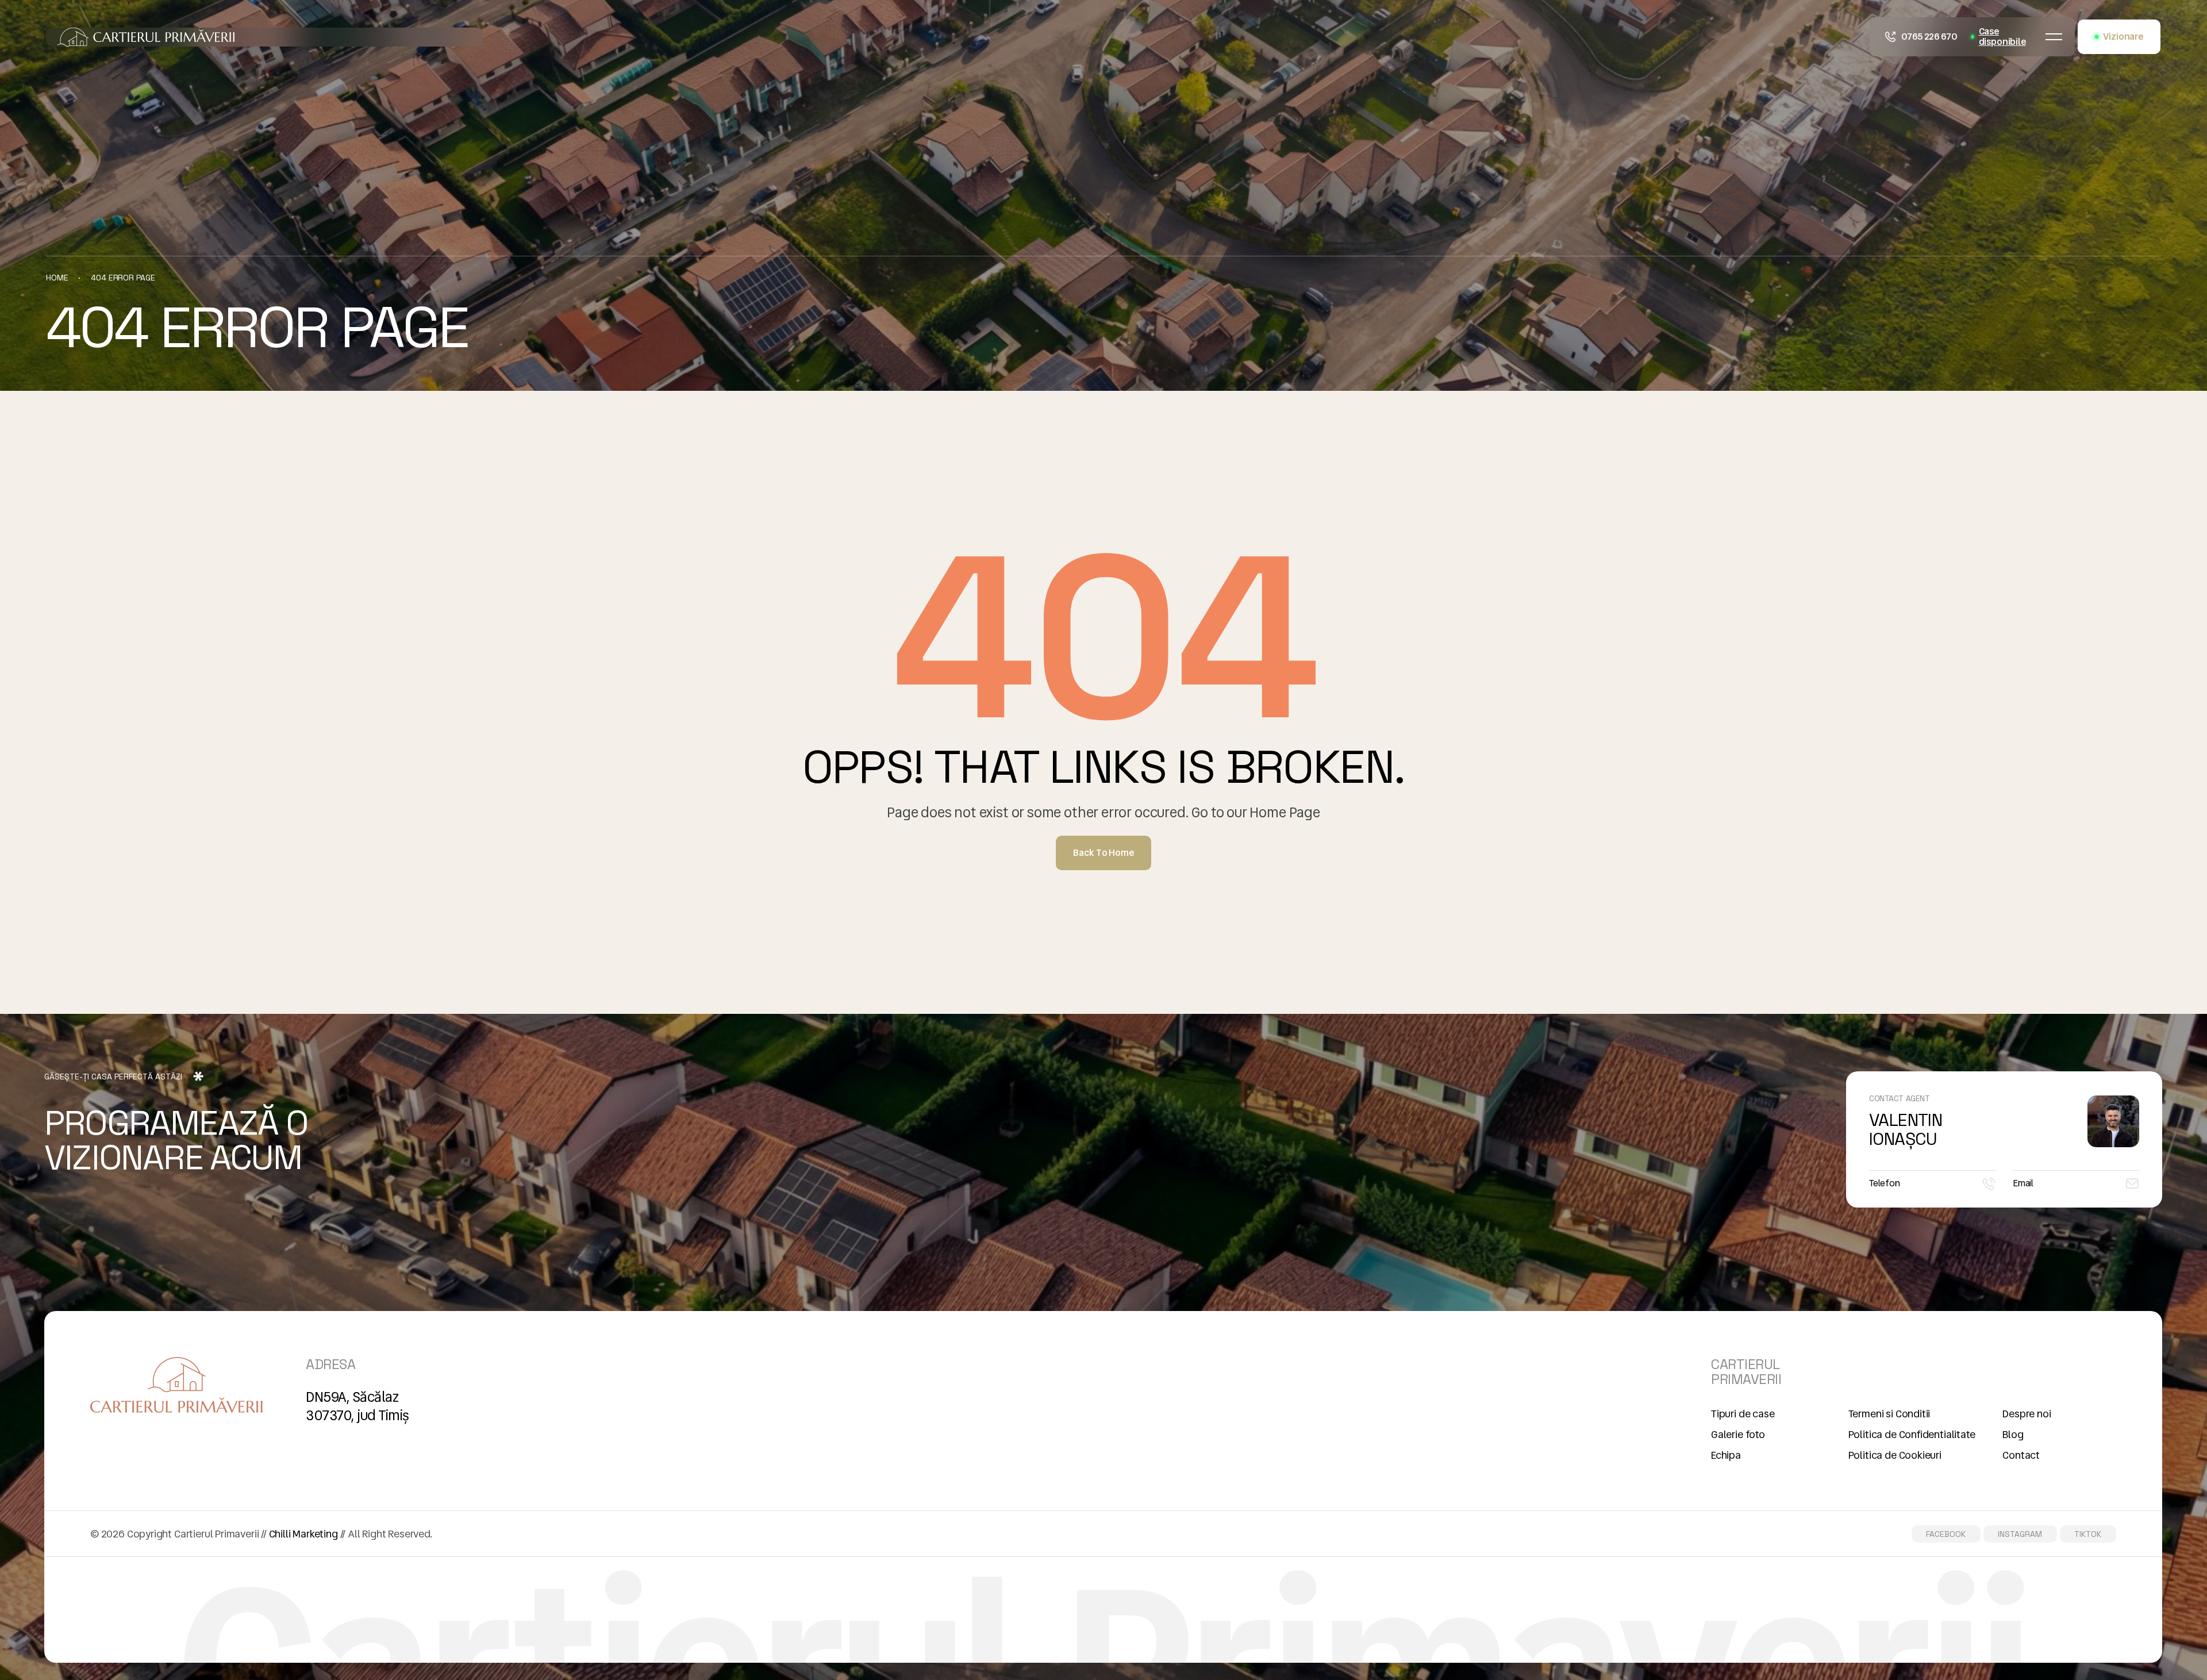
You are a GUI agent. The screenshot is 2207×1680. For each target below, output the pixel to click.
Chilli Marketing (303, 1534)
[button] (2054, 37)
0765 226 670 (1929, 36)
